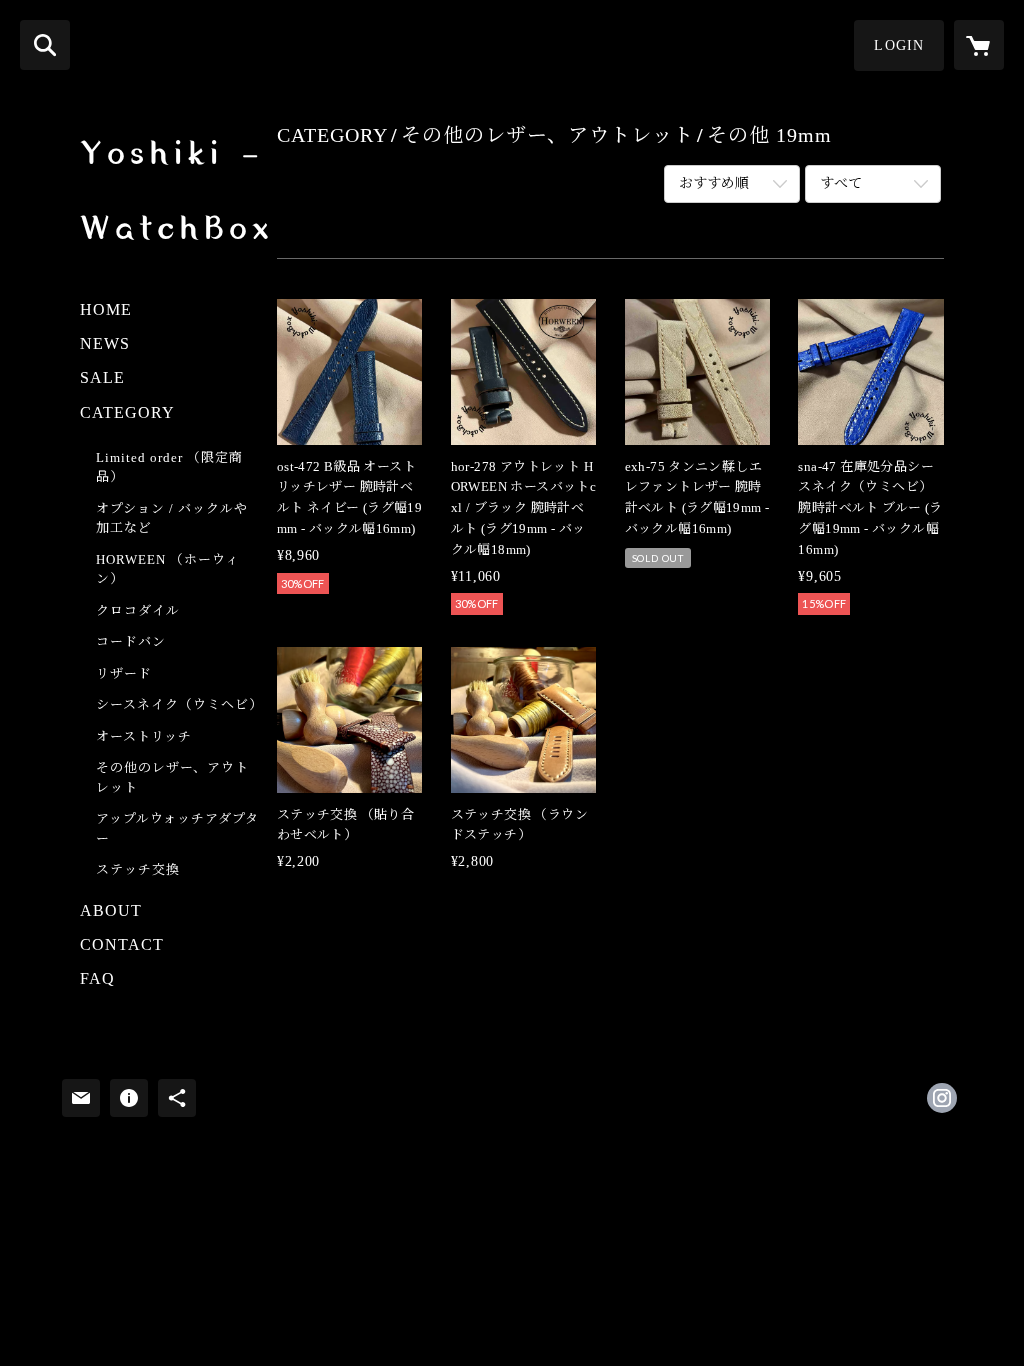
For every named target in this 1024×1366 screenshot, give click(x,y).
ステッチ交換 (138, 869)
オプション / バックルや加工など (172, 518)
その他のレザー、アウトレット (172, 777)
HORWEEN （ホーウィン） (167, 569)
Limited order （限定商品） (169, 467)
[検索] (45, 45)
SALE (102, 377)
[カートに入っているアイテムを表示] (979, 45)
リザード (124, 673)
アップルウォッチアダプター (177, 828)
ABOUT (111, 910)
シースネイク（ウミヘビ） (179, 704)
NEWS (105, 343)
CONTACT (122, 944)
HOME (106, 309)
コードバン (131, 641)
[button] (899, 45)
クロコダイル (138, 610)
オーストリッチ (144, 736)
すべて (841, 183)
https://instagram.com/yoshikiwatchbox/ (942, 1098)
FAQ (97, 978)
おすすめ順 (714, 183)
